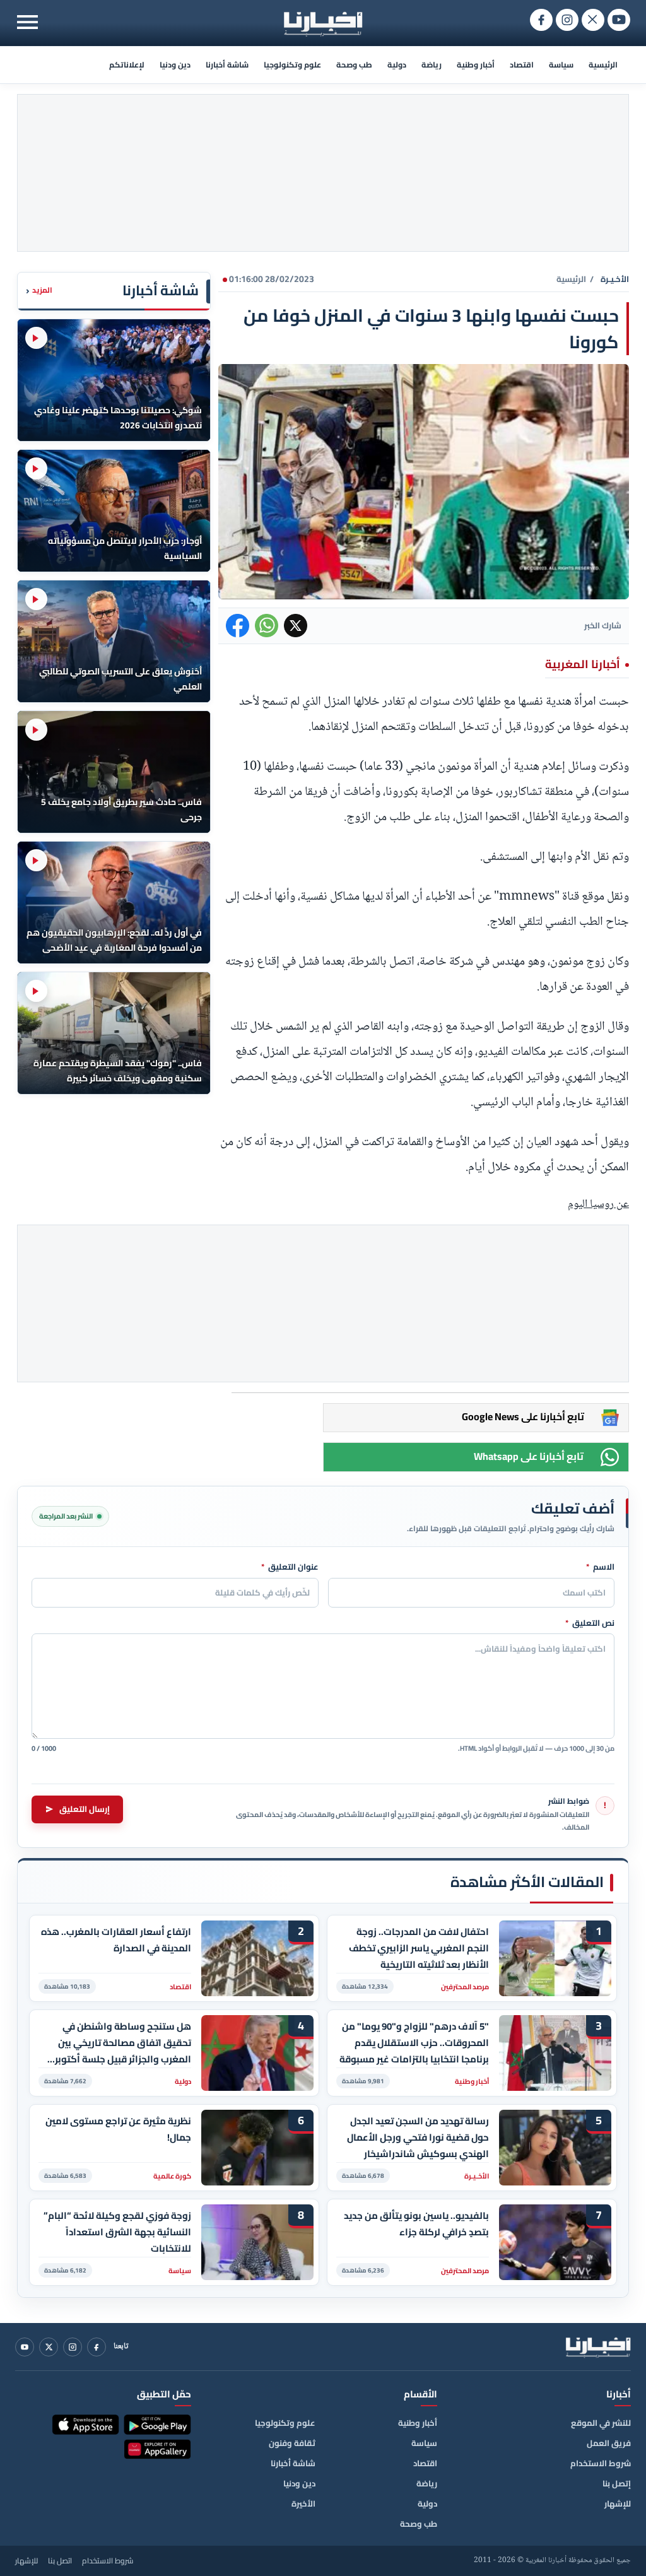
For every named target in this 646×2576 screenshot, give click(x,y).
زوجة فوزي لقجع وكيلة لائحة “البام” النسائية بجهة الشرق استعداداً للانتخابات (117, 2232)
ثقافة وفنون (292, 2443)
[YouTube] (25, 2347)
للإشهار (618, 2503)
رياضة (432, 65)
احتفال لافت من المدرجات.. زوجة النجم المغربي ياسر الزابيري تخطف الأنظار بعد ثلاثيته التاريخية (419, 1948)
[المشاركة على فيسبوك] (238, 626)
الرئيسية (603, 65)
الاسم (600, 1567)
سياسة (561, 65)
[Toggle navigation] (27, 22)
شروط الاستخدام (601, 2463)
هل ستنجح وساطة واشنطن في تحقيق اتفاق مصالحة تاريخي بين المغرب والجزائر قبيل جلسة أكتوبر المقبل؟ (123, 2043)
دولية (397, 65)
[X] (49, 2347)
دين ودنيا (175, 65)
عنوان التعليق (290, 1567)
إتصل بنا (617, 2483)
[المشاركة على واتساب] (267, 626)
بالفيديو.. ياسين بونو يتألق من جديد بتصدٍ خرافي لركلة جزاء (416, 2224)
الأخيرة (303, 2503)
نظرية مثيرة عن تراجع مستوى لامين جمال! (118, 2129)
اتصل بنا (60, 2561)
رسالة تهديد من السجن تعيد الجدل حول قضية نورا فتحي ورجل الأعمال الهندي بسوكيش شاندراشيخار (418, 2137)
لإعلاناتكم (127, 65)
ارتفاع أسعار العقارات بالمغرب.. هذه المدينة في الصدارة (116, 1940)
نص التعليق (590, 1623)
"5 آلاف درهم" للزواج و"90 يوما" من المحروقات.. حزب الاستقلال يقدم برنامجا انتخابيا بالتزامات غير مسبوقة (414, 2043)
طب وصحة (354, 65)
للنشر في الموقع (601, 2423)
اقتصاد (522, 65)
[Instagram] (73, 2347)
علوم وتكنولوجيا (292, 65)
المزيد (39, 291)
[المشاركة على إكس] (296, 626)
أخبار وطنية (476, 65)
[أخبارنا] (598, 2347)
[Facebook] (97, 2347)
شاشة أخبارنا (227, 65)
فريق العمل (609, 2443)
